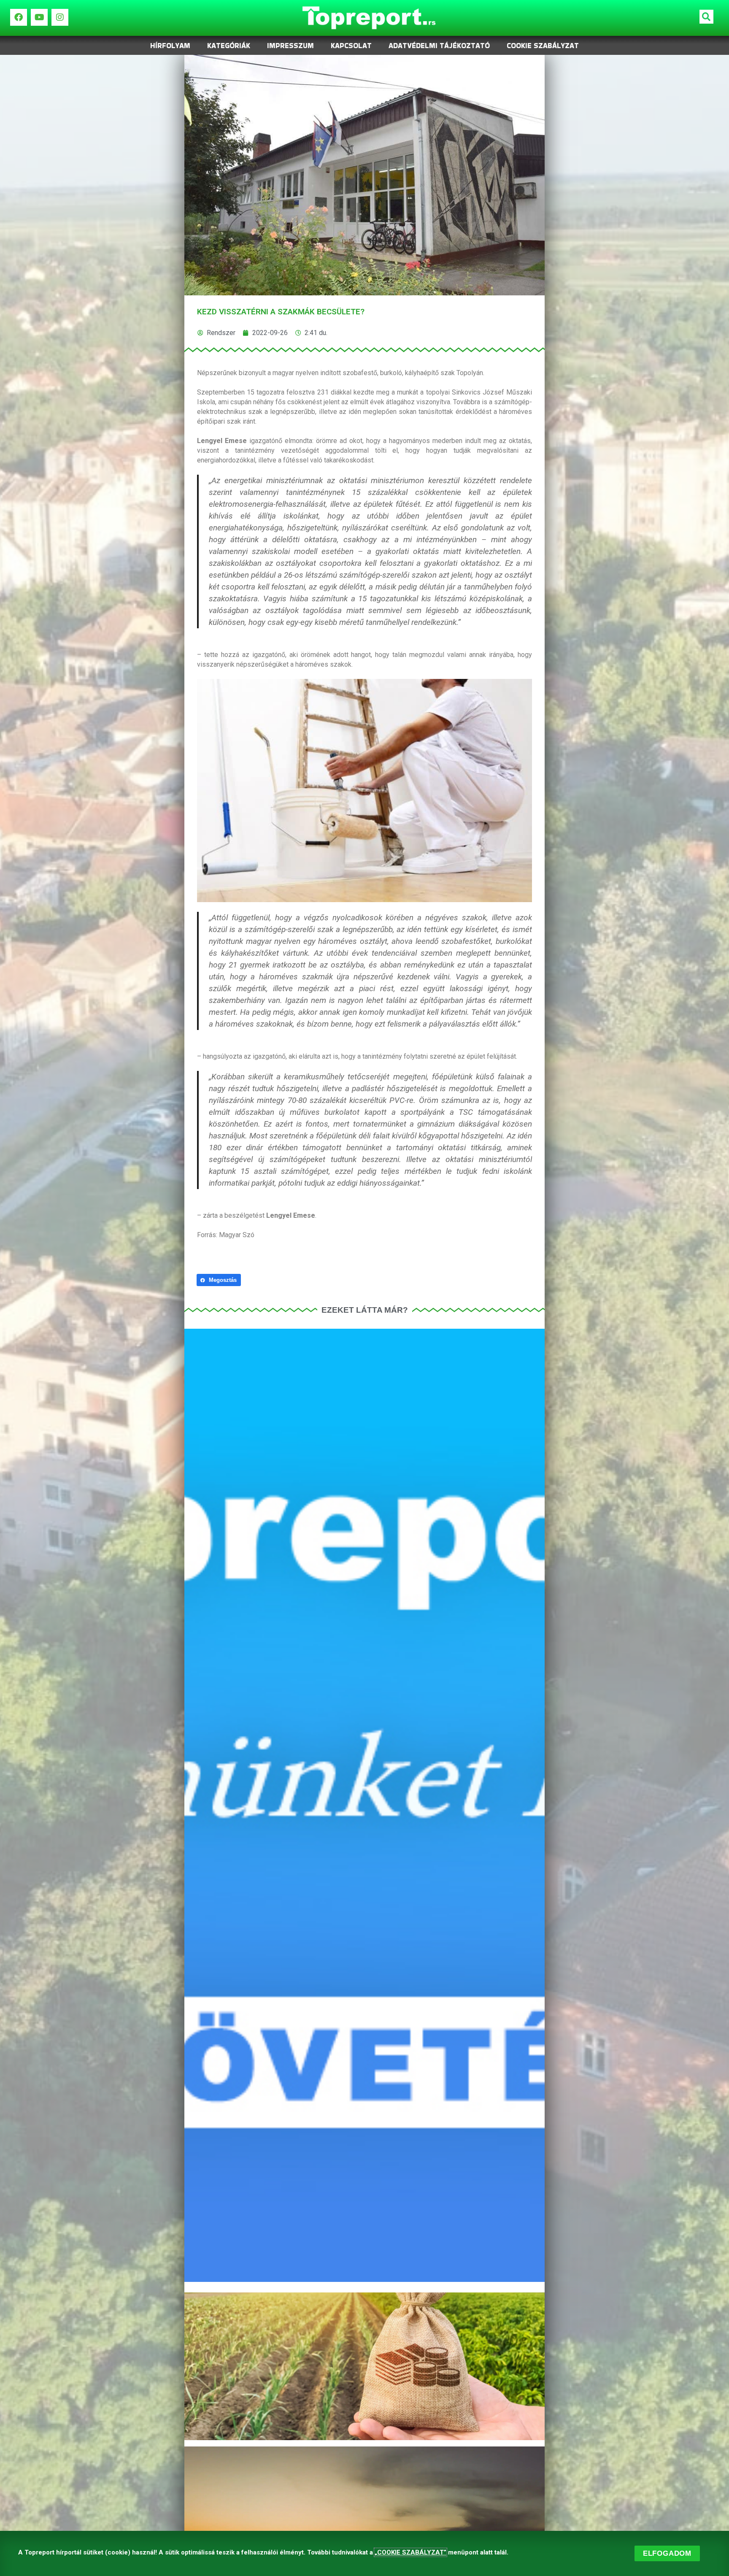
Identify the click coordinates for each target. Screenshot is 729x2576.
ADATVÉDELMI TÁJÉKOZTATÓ (439, 46)
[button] (706, 17)
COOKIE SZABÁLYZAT (543, 46)
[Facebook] (19, 17)
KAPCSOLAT (351, 46)
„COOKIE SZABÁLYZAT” (410, 2552)
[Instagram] (60, 17)
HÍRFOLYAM (170, 46)
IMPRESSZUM (290, 46)
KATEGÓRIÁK (229, 46)
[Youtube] (39, 17)
